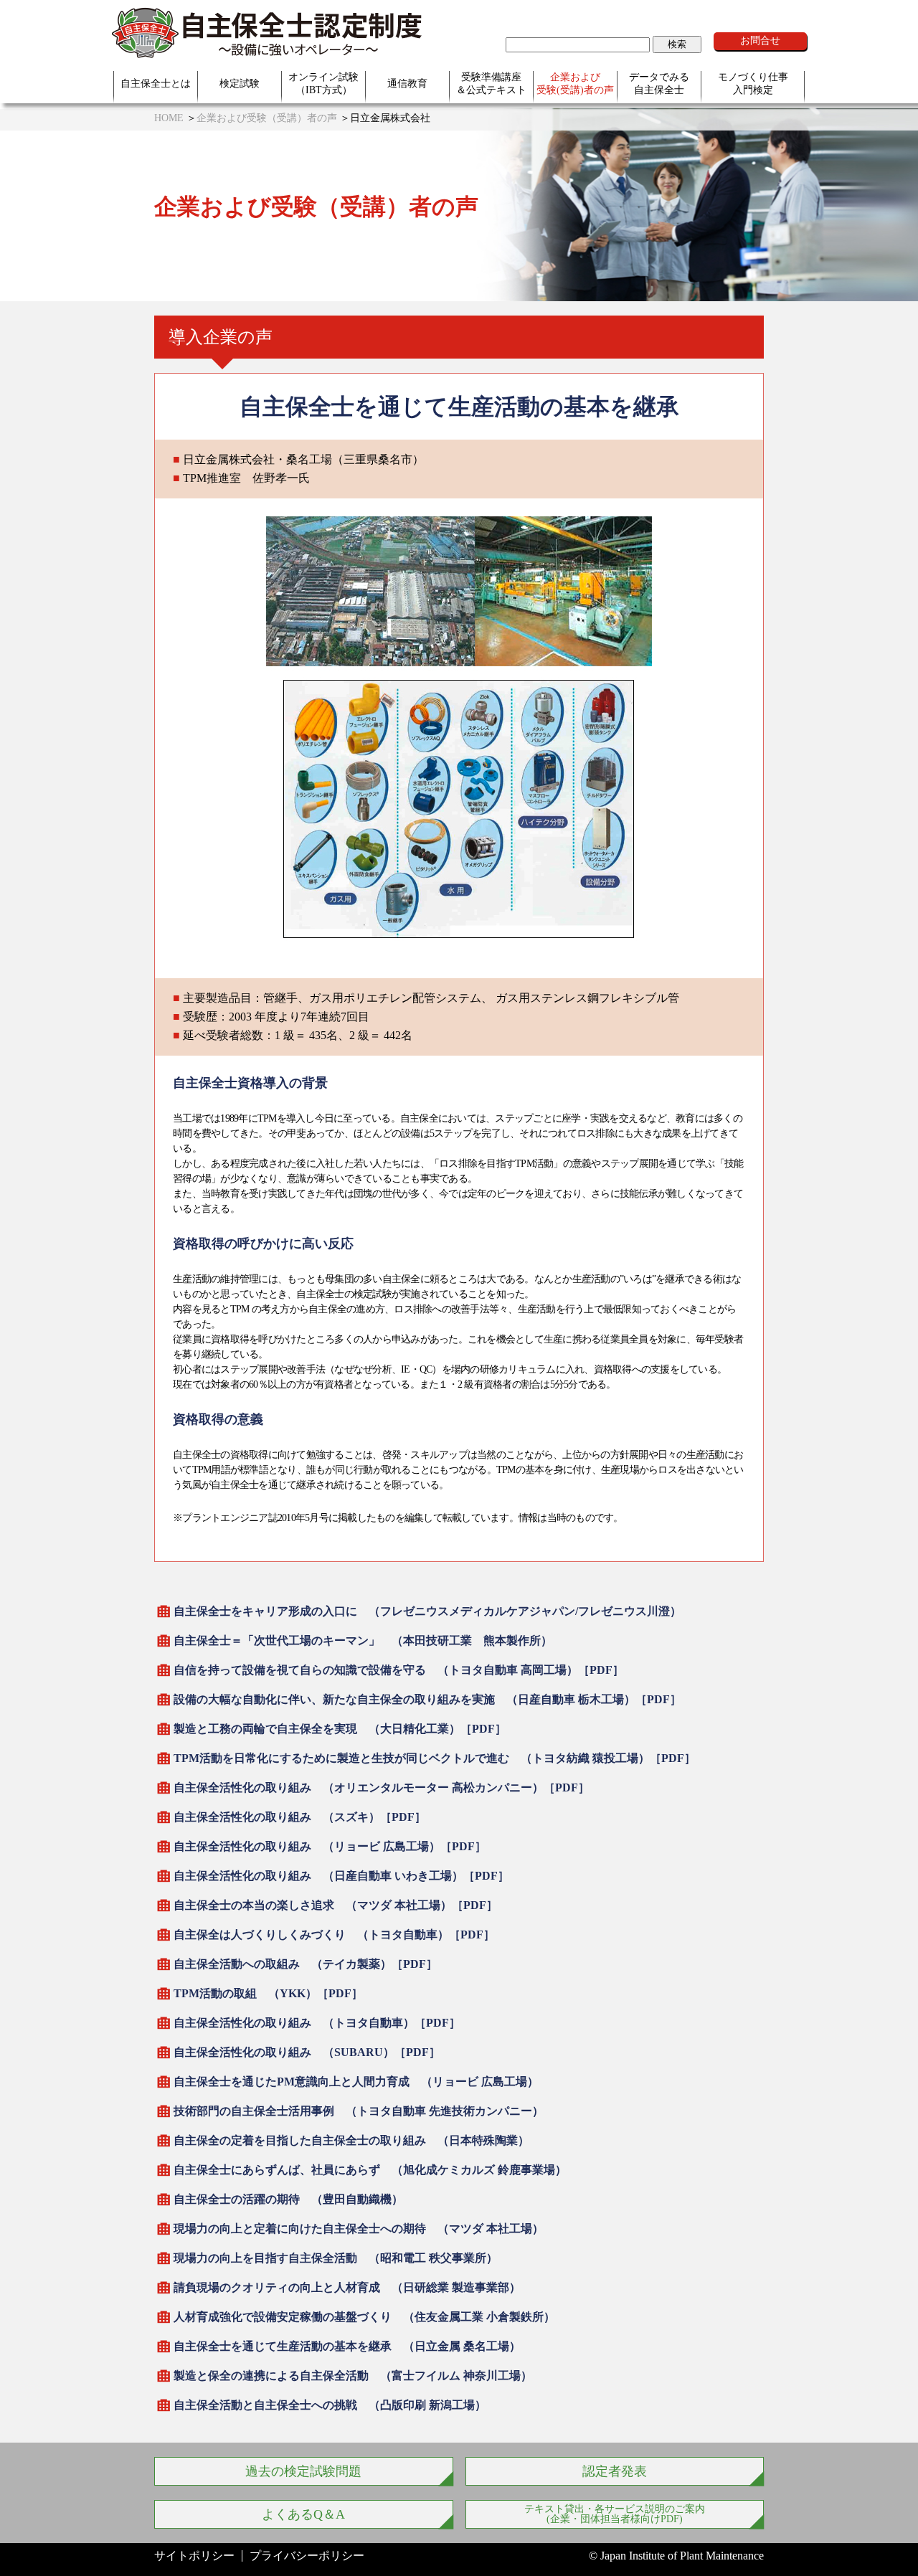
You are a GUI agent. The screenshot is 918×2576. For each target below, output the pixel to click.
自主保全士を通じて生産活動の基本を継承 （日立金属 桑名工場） (347, 2346)
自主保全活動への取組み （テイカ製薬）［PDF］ (306, 1964)
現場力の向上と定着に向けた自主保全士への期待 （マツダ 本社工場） (359, 2229)
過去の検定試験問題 (303, 2471)
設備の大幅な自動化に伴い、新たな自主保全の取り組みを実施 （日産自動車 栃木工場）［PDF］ (427, 1699)
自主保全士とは (156, 84)
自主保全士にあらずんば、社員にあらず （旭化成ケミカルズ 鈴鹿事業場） (370, 2170)
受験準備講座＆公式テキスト (491, 84)
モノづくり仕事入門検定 (753, 84)
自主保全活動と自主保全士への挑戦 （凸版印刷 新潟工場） (330, 2405)
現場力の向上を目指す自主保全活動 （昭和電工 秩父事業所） (336, 2258)
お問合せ (760, 41)
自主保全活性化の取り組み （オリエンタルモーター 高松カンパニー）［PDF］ (382, 1787)
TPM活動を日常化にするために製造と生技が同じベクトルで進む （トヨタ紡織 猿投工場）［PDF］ (435, 1758)
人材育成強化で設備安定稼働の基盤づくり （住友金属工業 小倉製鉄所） (364, 2317)
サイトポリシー (194, 2556)
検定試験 (240, 84)
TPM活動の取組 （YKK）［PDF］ (268, 1993)
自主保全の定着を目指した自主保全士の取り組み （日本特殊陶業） (351, 2140)
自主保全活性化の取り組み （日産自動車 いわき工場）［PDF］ (341, 1876)
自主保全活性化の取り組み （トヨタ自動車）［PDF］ (317, 2023)
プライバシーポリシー (307, 2556)
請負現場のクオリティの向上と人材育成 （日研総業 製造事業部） (347, 2287)
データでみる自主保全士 (659, 84)
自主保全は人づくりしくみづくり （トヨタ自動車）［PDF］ (334, 1935)
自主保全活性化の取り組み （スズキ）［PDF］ (300, 1817)
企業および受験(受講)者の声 (575, 84)
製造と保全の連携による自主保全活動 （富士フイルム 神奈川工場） (353, 2376)
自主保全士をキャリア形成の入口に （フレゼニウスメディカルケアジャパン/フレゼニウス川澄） (427, 1611)
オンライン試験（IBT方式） (323, 84)
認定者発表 (615, 2471)
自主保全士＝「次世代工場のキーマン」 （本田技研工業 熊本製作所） (363, 1640)
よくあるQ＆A (303, 2514)
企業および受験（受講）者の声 (267, 118)
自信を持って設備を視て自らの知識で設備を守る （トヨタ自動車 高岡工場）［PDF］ (399, 1670)
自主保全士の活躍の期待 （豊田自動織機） (288, 2199)
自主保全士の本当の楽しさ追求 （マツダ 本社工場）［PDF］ (336, 1905)
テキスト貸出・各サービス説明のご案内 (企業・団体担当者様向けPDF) (615, 2514)
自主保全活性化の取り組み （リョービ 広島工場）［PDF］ (330, 1846)
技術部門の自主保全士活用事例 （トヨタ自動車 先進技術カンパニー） (359, 2111)
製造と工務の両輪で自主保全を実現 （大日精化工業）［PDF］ (340, 1729)
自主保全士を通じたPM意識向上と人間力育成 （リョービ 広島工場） (356, 2082)
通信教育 (407, 84)
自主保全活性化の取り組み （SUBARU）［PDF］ (307, 2052)
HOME (169, 118)
